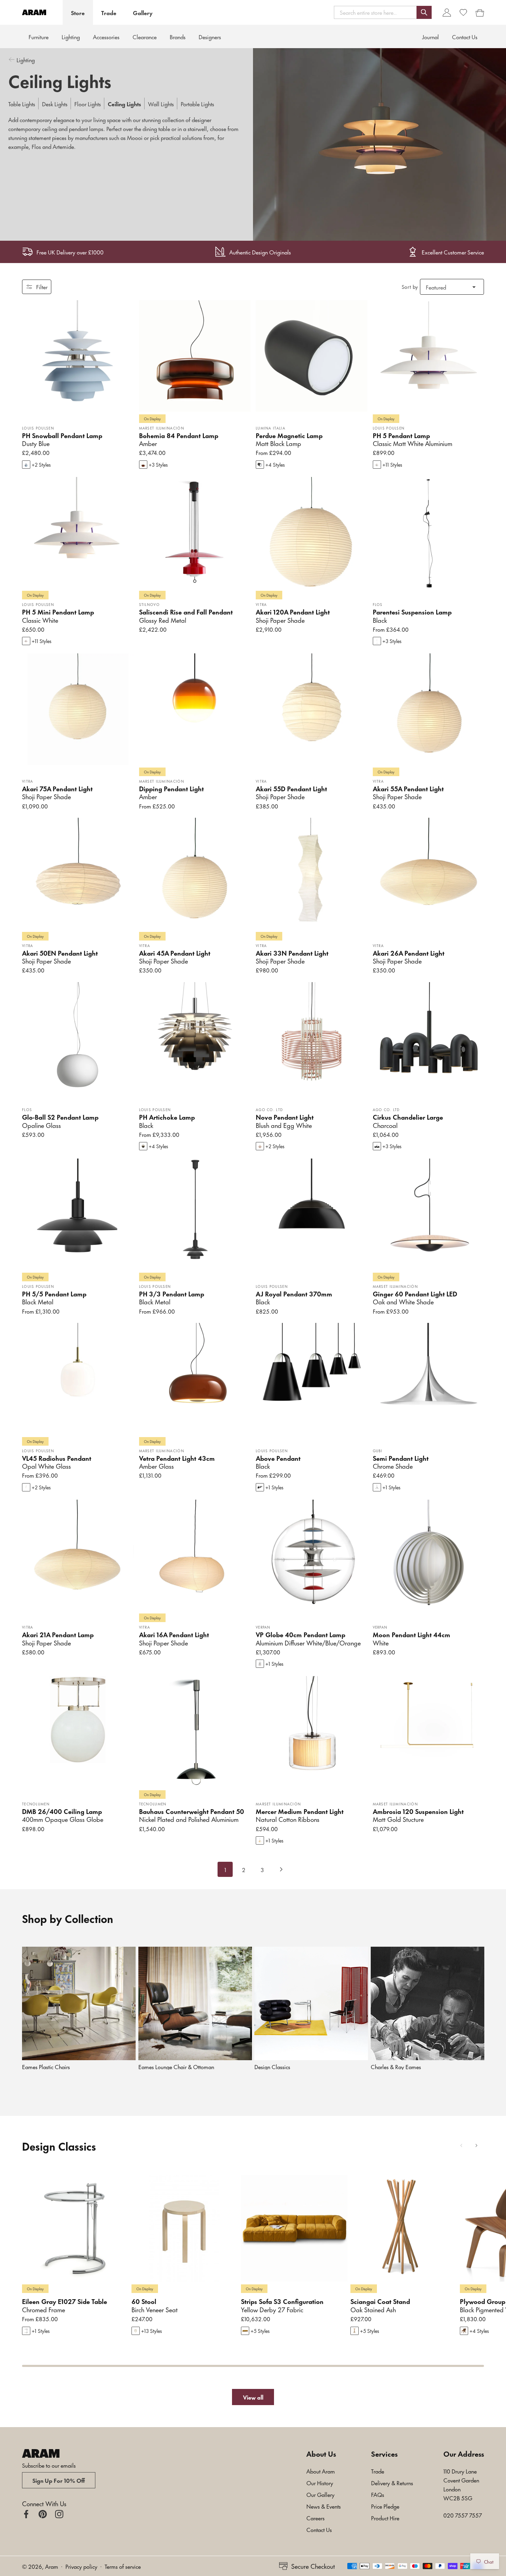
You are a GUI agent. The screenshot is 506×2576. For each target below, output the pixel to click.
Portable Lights (197, 104)
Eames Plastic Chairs (46, 2067)
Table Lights (22, 104)
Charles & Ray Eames (396, 2067)
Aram (52, 2566)
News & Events (324, 2506)
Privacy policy (81, 2566)
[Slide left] (461, 2145)
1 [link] (225, 1869)
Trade (109, 12)
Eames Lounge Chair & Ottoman (176, 2067)
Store (78, 12)
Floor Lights (88, 104)
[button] (383, 12)
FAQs (378, 2494)
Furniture (39, 36)
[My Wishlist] (463, 12)
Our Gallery (320, 2494)
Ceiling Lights (124, 104)
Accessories (106, 36)
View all (253, 2397)
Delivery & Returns (392, 2482)
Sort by (410, 287)
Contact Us (319, 2529)
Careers (315, 2518)
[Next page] (281, 1869)
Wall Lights (161, 104)
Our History (320, 2482)
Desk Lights (55, 104)
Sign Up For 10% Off (59, 2480)
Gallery (143, 12)
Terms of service (123, 2566)
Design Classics (272, 2067)
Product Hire (385, 2518)
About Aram (321, 2471)
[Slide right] (476, 2145)
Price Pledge (385, 2506)
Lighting (71, 36)
